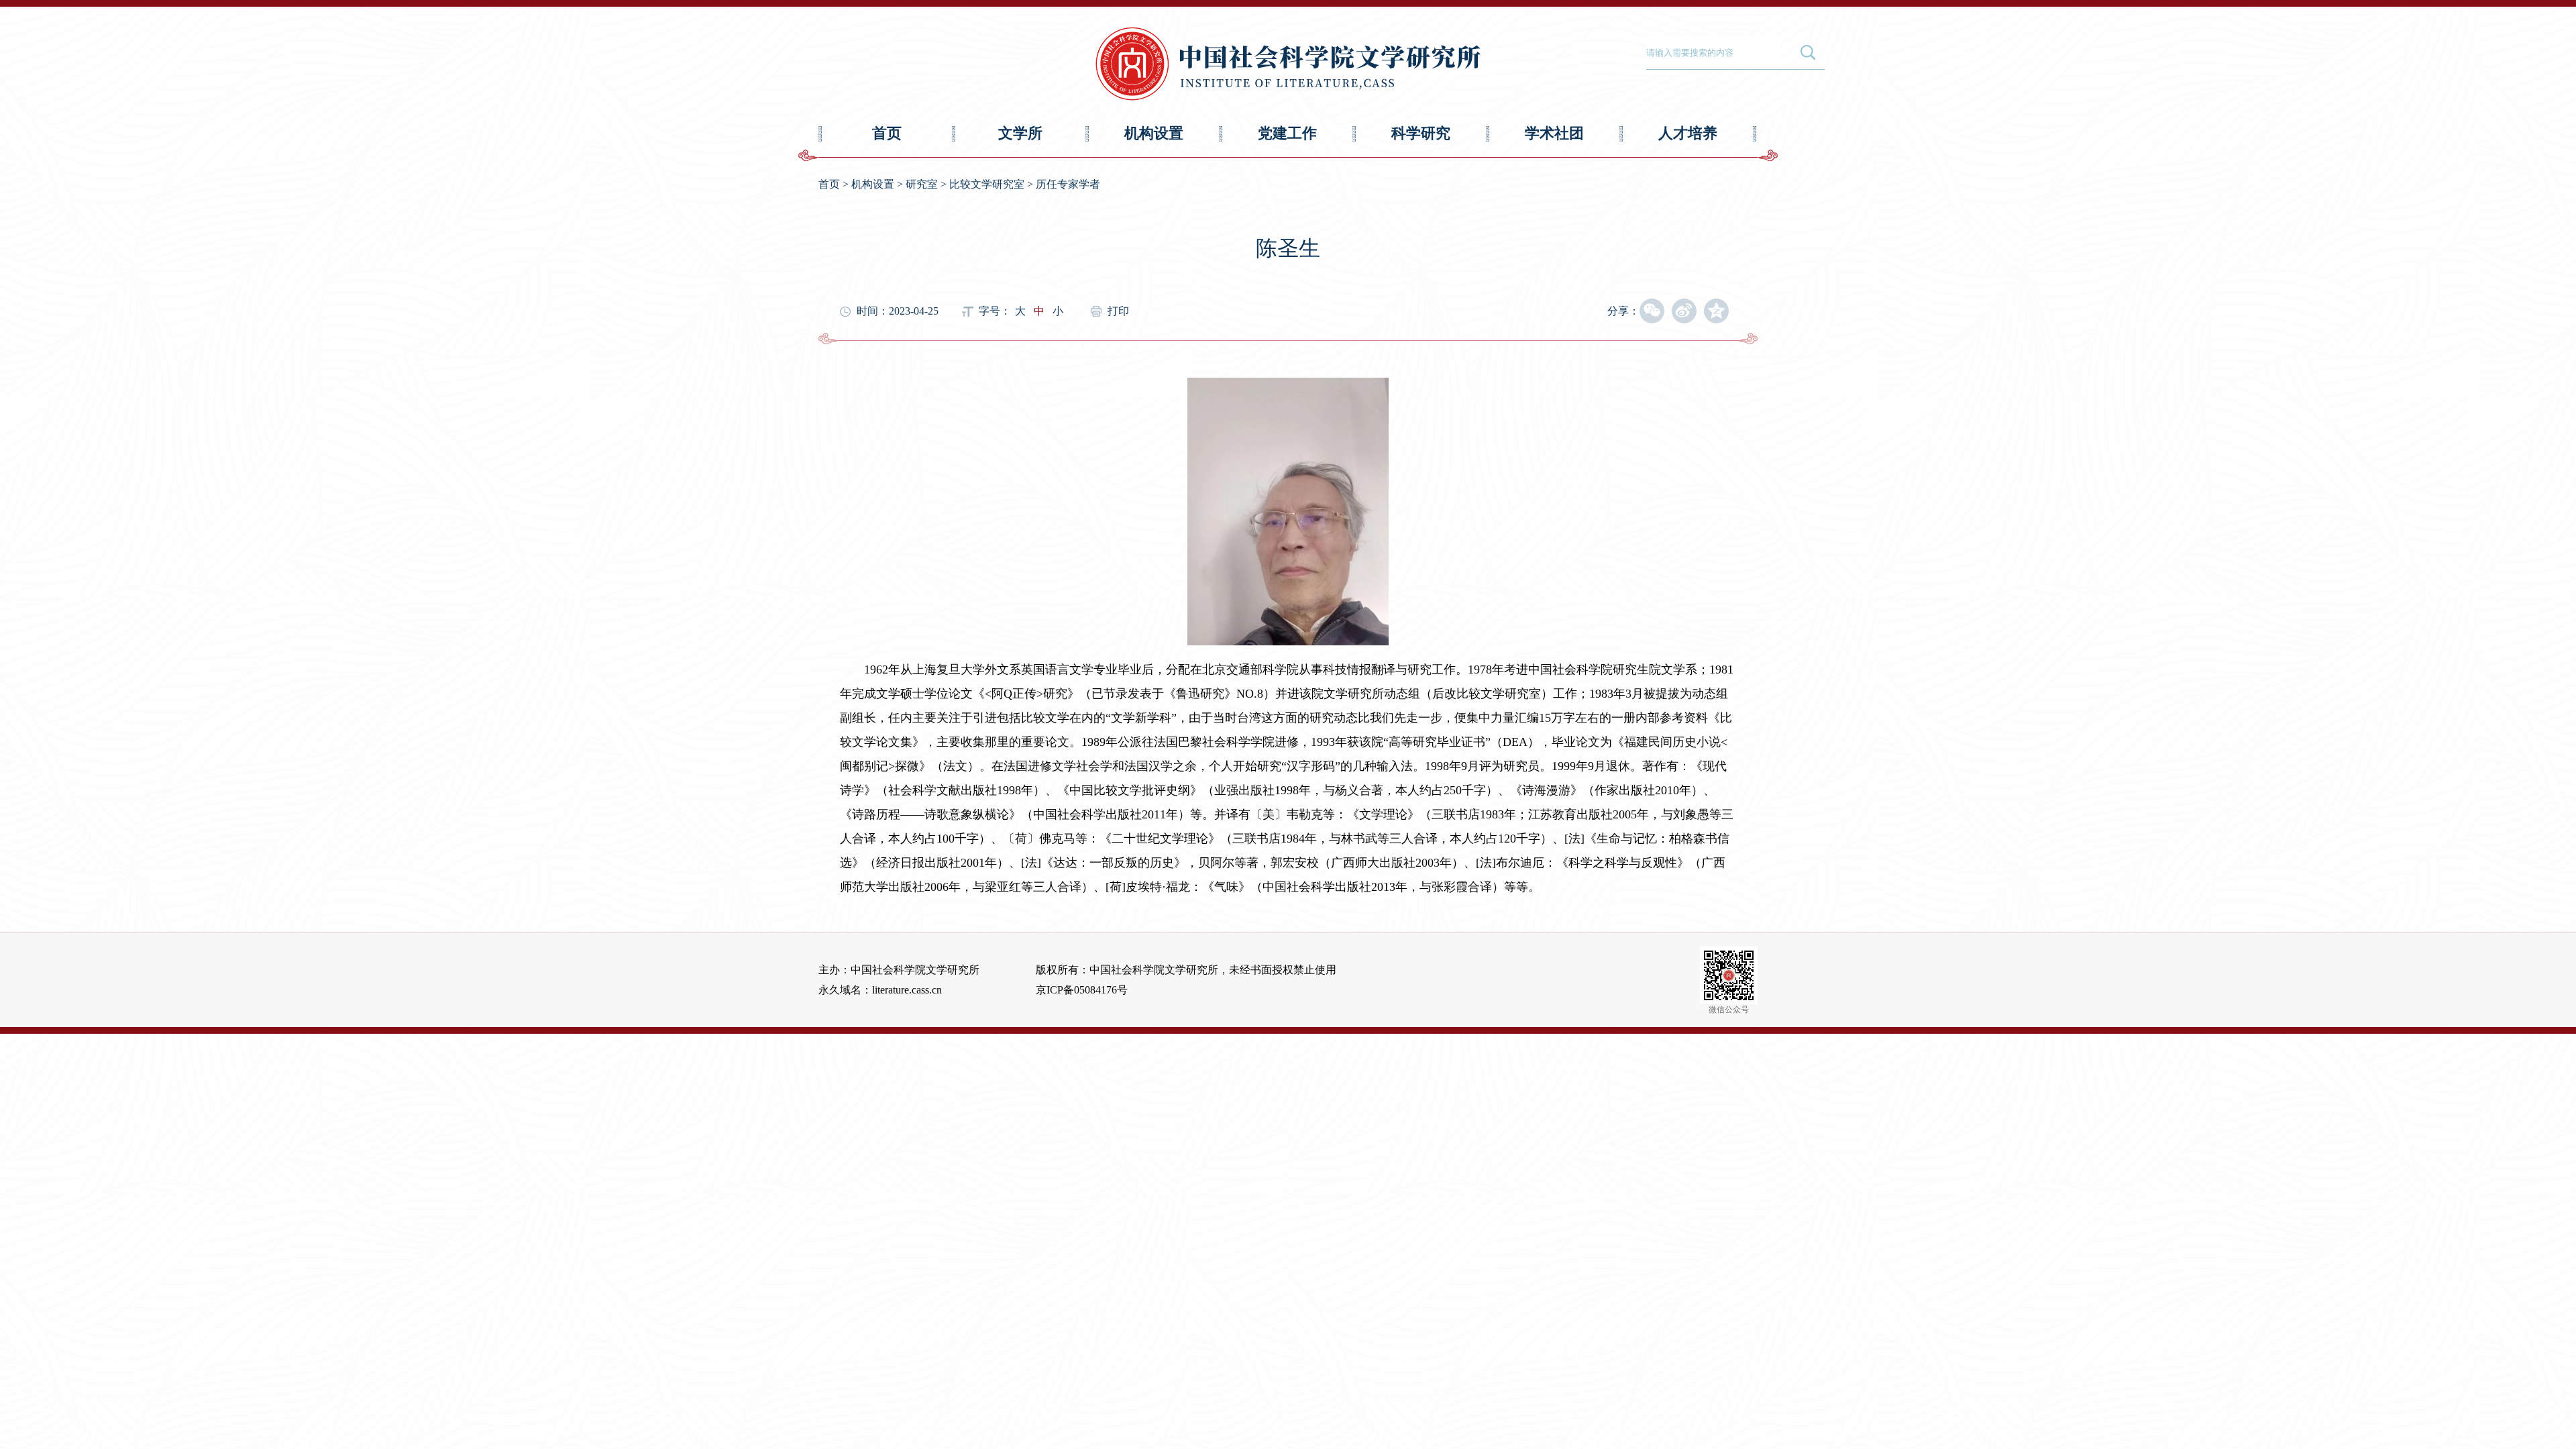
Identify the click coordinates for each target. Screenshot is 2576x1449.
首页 (887, 133)
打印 (1118, 311)
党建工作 (1287, 133)
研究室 (922, 184)
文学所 (1020, 133)
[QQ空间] (1716, 311)
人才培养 (1688, 133)
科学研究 (1421, 133)
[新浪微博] (1684, 311)
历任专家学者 (1068, 184)
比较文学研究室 (987, 184)
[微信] (1652, 311)
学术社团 (1554, 133)
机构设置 (1154, 133)
